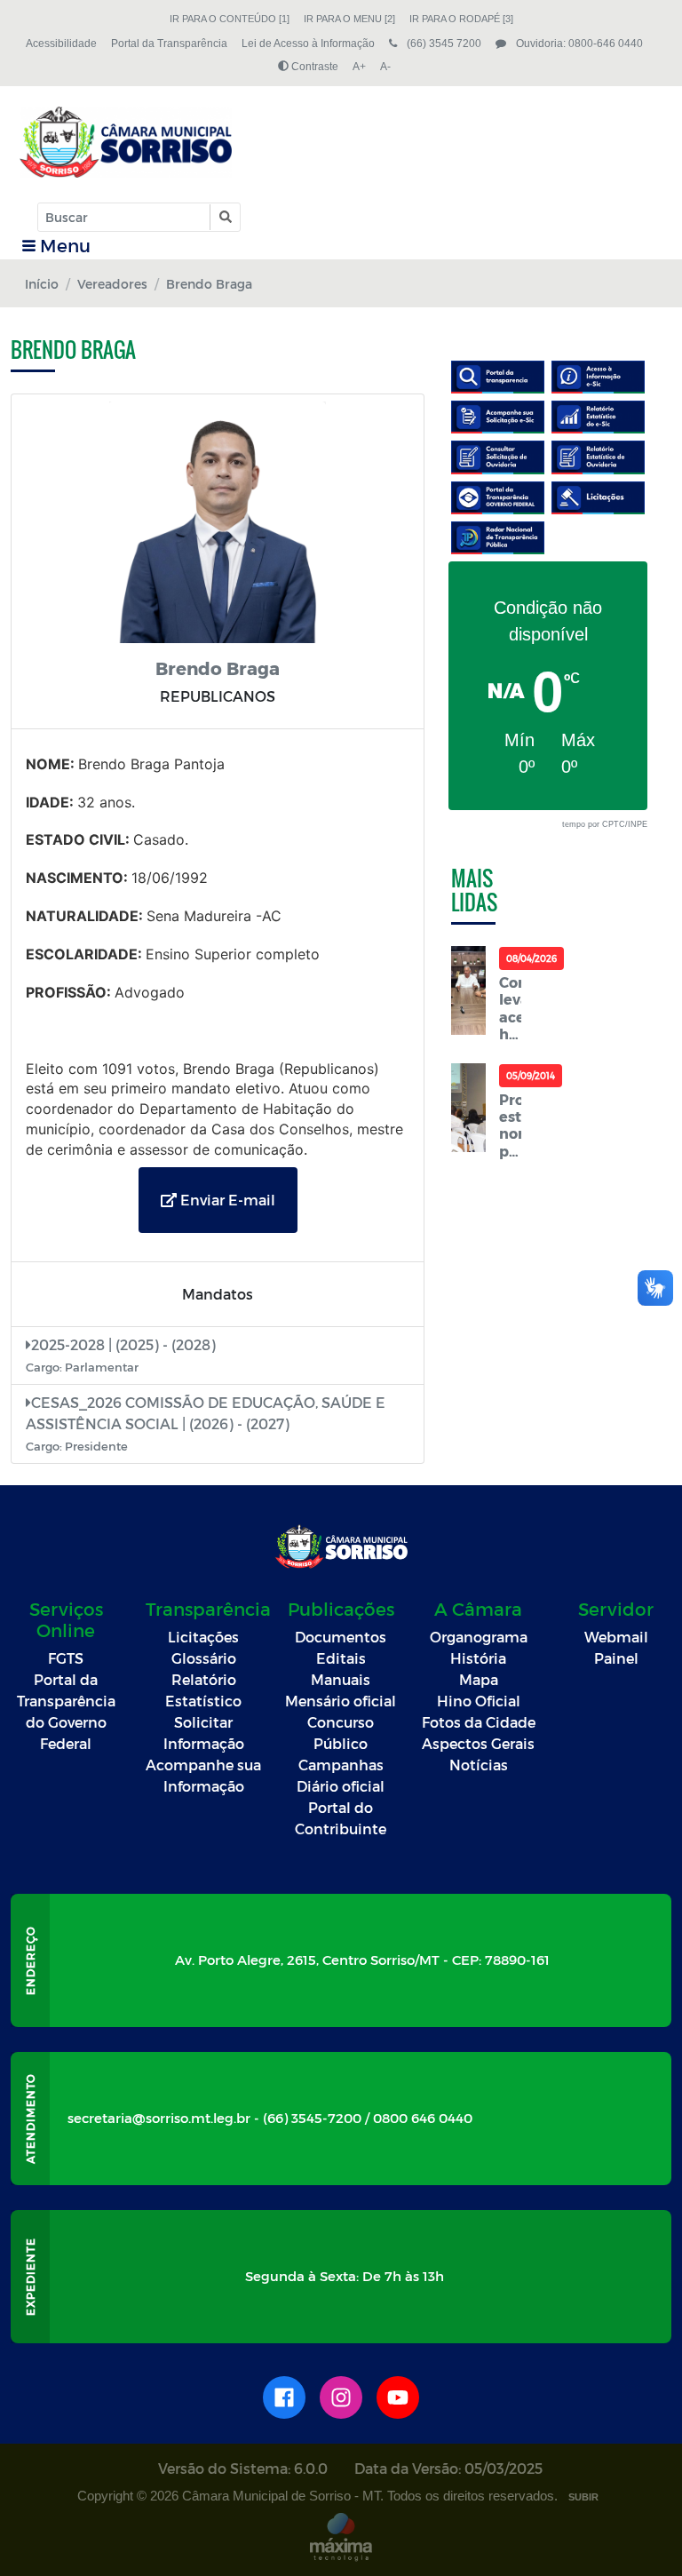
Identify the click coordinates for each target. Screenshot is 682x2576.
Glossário (204, 1658)
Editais (341, 1658)
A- (385, 67)
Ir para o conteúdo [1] (230, 19)
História (478, 1658)
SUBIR (583, 2497)
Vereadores (112, 284)
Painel (616, 1658)
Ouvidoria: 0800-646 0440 (578, 44)
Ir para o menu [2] (349, 19)
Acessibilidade (61, 44)
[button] (224, 217)
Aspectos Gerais (478, 1743)
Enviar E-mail (226, 1200)
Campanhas (341, 1765)
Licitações (203, 1637)
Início (42, 284)
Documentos (341, 1637)
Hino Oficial (479, 1701)
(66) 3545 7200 (443, 44)
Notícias (479, 1765)
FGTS (66, 1658)
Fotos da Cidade (479, 1722)
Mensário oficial (341, 1701)
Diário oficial (341, 1786)
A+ (359, 67)
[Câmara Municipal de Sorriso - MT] (126, 142)
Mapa (479, 1679)
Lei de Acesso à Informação (308, 44)
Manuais (341, 1679)
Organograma (479, 1637)
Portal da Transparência (169, 44)
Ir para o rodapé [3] (461, 19)
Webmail (616, 1637)
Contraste (313, 67)
